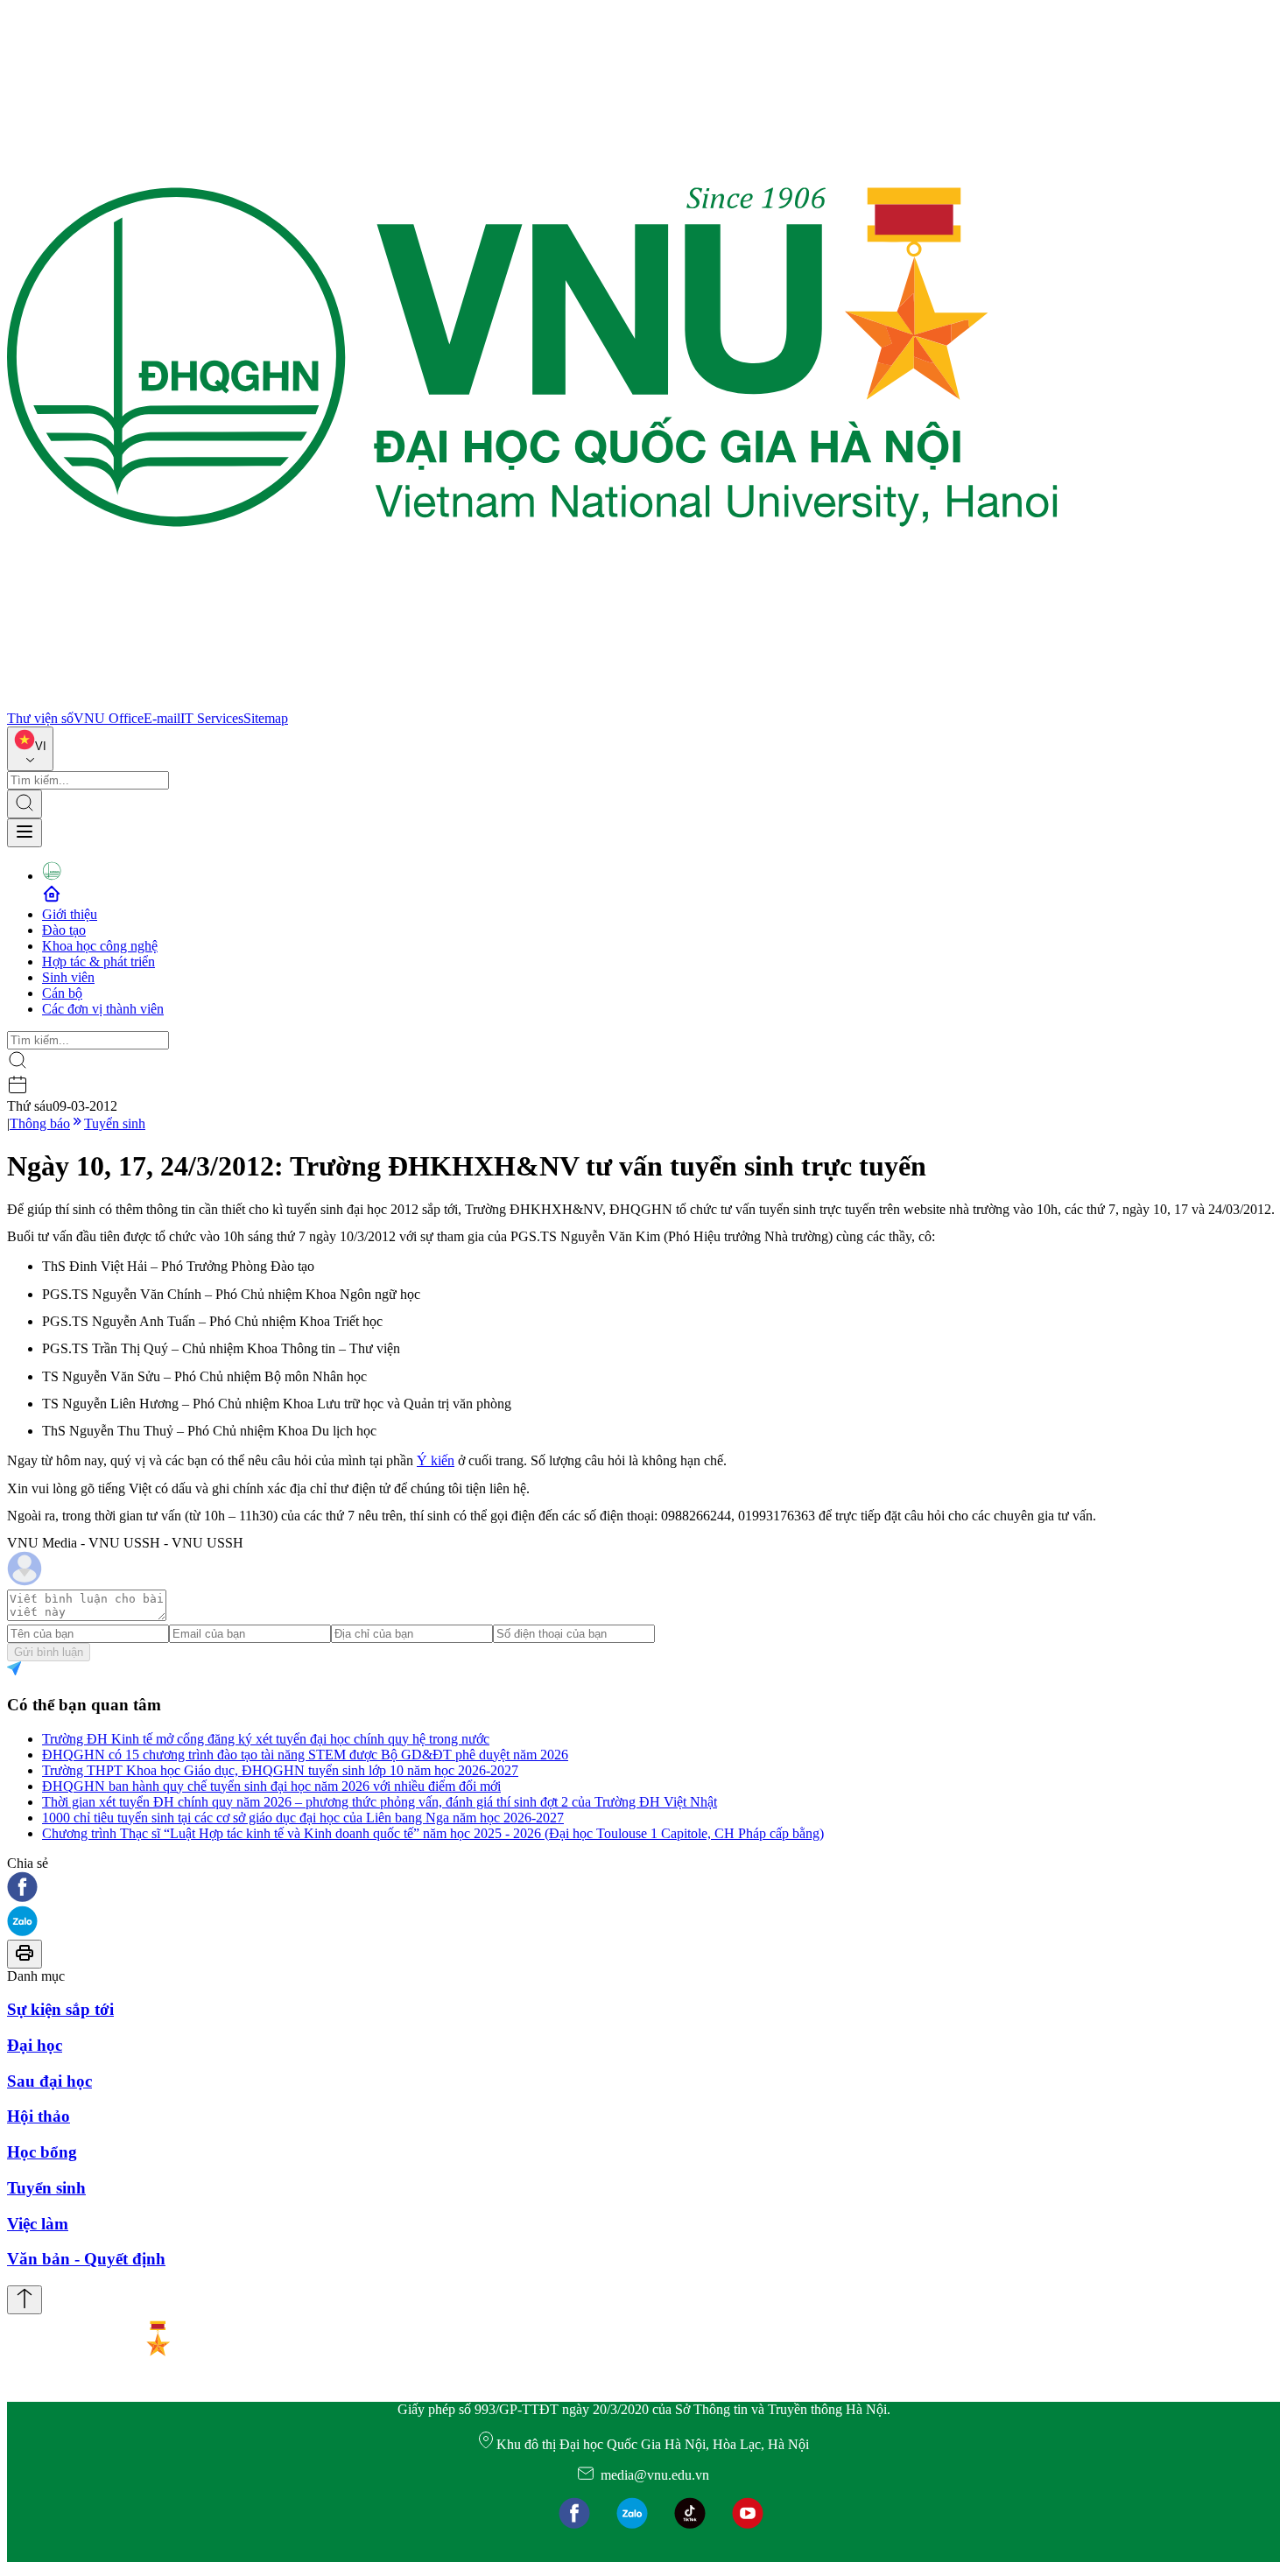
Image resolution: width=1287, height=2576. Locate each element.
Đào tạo (64, 930)
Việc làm (38, 2224)
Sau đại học (49, 2081)
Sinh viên (68, 977)
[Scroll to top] (25, 2300)
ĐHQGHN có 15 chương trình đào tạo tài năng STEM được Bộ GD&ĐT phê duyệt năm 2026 (305, 1755)
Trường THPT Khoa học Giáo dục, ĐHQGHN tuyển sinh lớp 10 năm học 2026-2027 (280, 1770)
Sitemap (266, 718)
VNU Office (109, 718)
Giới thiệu (70, 914)
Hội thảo (39, 2116)
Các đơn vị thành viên (103, 1009)
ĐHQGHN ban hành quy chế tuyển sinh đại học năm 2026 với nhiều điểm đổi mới (271, 1786)
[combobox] (30, 749)
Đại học (35, 2045)
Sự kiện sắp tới (60, 2009)
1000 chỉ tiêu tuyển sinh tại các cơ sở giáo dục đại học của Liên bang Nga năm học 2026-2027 (303, 1818)
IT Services (212, 718)
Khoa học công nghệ (100, 946)
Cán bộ (62, 993)
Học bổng (42, 2152)
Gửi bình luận (49, 1652)
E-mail (162, 718)
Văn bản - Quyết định (86, 2259)
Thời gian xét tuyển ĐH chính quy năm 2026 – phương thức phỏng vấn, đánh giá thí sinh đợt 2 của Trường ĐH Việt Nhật (380, 1802)
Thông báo (40, 1123)
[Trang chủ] (532, 702)
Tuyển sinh (115, 1123)
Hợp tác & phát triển (98, 962)
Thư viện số (40, 718)
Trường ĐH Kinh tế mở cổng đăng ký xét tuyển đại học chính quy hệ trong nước (266, 1739)
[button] (643, 1888)
